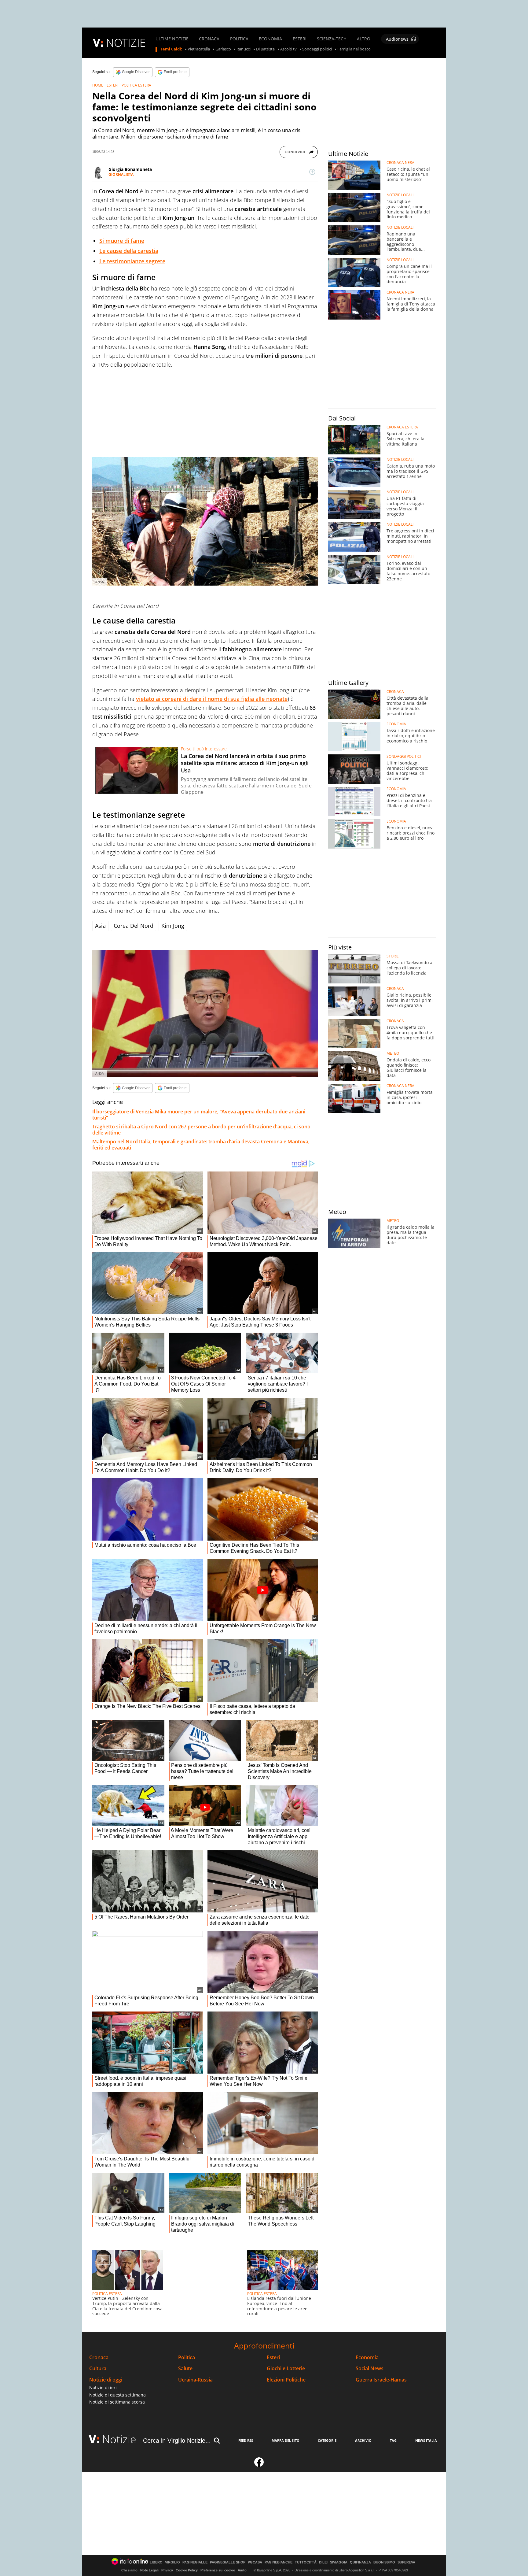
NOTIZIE (126, 43)
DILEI (323, 2562)
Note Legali (149, 2570)
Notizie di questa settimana (117, 2395)
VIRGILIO (172, 2562)
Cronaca (99, 2358)
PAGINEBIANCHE (279, 2562)
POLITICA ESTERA (136, 85)
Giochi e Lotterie (286, 2369)
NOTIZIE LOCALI (400, 195)
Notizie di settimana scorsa (117, 2402)
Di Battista (265, 49)
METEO (393, 1053)
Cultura (98, 2369)
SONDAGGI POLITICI (404, 757)
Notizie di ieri (103, 2387)
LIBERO (156, 2562)
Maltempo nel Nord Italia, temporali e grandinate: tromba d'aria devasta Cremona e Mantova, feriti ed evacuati (201, 1145)
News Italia (426, 2440)
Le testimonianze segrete (132, 261)
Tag (393, 2440)
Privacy (167, 2570)
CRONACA (209, 39)
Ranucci (244, 49)
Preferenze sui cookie (218, 2570)
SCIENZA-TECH (332, 39)
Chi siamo (129, 2570)
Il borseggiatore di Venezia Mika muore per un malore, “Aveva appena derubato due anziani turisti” (199, 1115)
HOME (98, 85)
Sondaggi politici (317, 49)
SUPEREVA (406, 2562)
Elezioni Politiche (286, 2380)
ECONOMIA (270, 39)
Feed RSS (246, 2440)
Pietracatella (199, 49)
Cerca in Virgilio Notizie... (177, 2441)
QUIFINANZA (360, 2562)
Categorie (327, 2440)
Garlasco (223, 49)
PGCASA (255, 2562)
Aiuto (242, 2570)
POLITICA (239, 39)
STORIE (393, 956)
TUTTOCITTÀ (306, 2562)
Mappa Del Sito (286, 2440)
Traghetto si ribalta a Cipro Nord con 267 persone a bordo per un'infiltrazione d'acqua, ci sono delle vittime (201, 1130)
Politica (187, 2358)
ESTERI (300, 39)
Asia (100, 926)
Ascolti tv (288, 49)
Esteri (273, 2358)
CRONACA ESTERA (402, 427)
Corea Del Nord (134, 926)
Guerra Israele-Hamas (381, 2380)
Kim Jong (173, 926)
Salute (185, 2369)
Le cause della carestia (129, 251)
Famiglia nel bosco (354, 49)
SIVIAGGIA (339, 2562)
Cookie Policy (187, 2570)
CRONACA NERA (400, 163)
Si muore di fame (122, 241)
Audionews (397, 39)
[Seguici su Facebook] (259, 2465)
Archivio (363, 2440)
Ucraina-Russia (195, 2380)
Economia (367, 2358)
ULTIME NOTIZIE (172, 39)
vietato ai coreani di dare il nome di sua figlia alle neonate (212, 699)
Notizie (119, 2439)
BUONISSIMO (384, 2562)
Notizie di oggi (106, 2380)
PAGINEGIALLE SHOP (228, 2562)
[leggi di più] (312, 172)
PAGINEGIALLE (195, 2562)
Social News (370, 2369)
